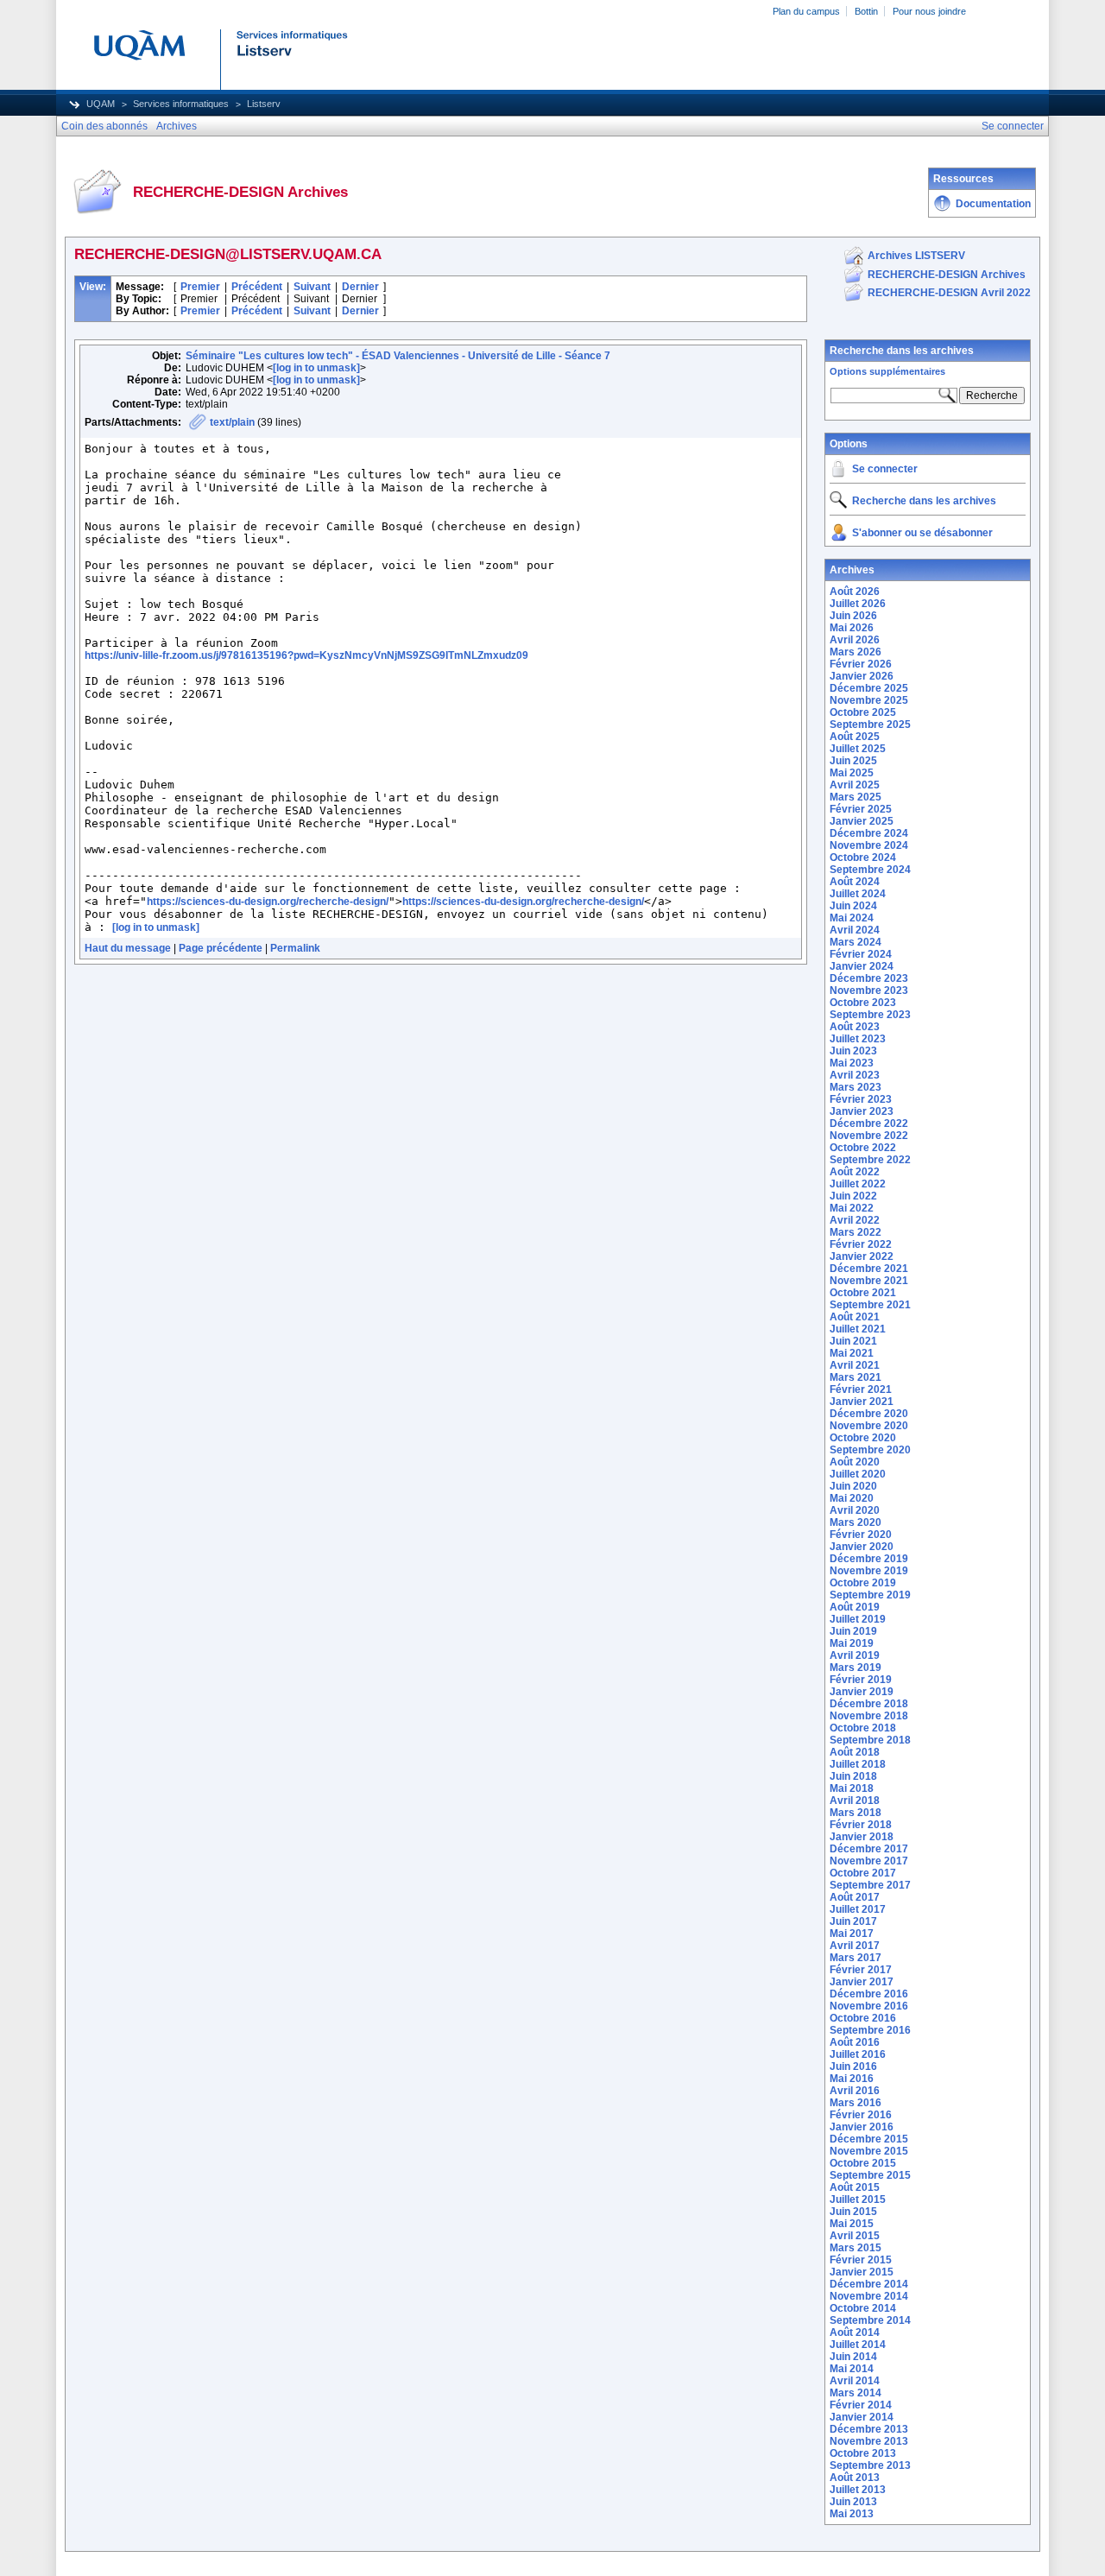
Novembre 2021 (869, 1281)
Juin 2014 (853, 2357)
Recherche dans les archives (902, 351)
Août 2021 (855, 1317)
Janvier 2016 (862, 2127)
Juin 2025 (853, 761)
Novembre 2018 (869, 1716)
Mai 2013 (852, 2514)
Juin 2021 (853, 1341)
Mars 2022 (856, 1232)
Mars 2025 (856, 797)
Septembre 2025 (870, 725)
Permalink (295, 948)
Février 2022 (861, 1244)
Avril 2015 (855, 2236)
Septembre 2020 (870, 1450)
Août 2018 (855, 1752)
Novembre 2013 (869, 2441)
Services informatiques (181, 104)
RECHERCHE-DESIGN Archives (947, 275)
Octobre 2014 (863, 2308)
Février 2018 (861, 1825)
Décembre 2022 (869, 1123)
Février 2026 (861, 664)
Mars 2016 (856, 2103)
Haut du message (128, 948)
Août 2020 (855, 1462)
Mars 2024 (856, 942)
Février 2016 (861, 2115)
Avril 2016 (855, 2091)
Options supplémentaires (887, 371)
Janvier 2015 (862, 2272)
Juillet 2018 (858, 1764)
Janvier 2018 (862, 1837)
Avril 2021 (855, 1365)
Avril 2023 (855, 1075)
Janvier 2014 (862, 2417)
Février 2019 (861, 1680)
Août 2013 (855, 2478)
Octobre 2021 (863, 1293)
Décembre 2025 (869, 688)
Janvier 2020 (862, 1547)
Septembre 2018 (870, 1740)
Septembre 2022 (870, 1160)
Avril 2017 (855, 1946)
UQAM (101, 104)
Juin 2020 (853, 1486)
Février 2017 (861, 1970)
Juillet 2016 (858, 2054)
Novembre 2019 (869, 1571)
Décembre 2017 (869, 1849)
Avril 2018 (855, 1801)
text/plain (232, 422)
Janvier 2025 (862, 821)
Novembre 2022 (869, 1136)
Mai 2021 (852, 1353)
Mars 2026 (856, 652)
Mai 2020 (852, 1498)
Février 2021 (861, 1389)
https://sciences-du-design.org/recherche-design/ (268, 902)
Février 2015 (861, 2260)
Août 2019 (855, 1607)
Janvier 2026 (862, 676)
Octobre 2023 (863, 1003)
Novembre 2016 (869, 2006)
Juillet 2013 (858, 2490)
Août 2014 (855, 2332)
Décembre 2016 (869, 1994)
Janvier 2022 (862, 1256)
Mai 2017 (852, 1934)
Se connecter (885, 469)
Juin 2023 (853, 1051)
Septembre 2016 (870, 2030)
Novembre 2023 (869, 991)
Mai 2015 (852, 2224)
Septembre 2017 (870, 1885)
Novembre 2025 (869, 700)
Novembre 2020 (869, 1426)
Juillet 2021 (858, 1329)
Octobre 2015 (863, 2163)
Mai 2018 (852, 1788)
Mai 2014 (852, 2369)
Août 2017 (855, 1897)
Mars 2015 (856, 2248)
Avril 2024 (855, 930)
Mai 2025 (852, 773)
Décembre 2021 (869, 1269)
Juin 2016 (853, 2066)
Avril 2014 (855, 2381)
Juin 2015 (853, 2212)
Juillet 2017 (858, 1909)
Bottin (866, 11)
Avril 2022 (855, 1220)
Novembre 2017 (869, 1861)
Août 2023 (855, 1027)
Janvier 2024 (862, 966)
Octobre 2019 (863, 1583)
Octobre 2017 (863, 1873)
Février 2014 (861, 2405)
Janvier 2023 (862, 1111)
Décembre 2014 (869, 2284)
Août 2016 (855, 2042)
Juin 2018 (853, 1776)
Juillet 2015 (858, 2199)
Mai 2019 (852, 1643)
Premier (200, 287)
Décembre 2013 (869, 2429)
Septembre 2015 (870, 2175)
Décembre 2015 (869, 2139)
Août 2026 (855, 592)
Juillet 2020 (858, 1474)
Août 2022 (855, 1172)
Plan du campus (806, 11)
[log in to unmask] (316, 368)
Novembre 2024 (869, 845)
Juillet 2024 (858, 894)
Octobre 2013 (863, 2453)
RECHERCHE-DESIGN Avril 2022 (949, 293)
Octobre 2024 (863, 858)
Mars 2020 (856, 1522)
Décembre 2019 (869, 1559)
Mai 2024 (852, 918)
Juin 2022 (853, 1196)
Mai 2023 (852, 1063)
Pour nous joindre (929, 11)
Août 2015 (855, 2187)
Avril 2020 (855, 1510)
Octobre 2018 (863, 1728)
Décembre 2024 (869, 833)
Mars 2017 (856, 1958)
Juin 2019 (853, 1631)
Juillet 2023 (858, 1039)
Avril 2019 (855, 1655)
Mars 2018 (856, 1813)
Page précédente (221, 948)
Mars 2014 (856, 2393)
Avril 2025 (855, 785)
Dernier (360, 287)
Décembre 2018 (869, 1704)
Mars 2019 (856, 1668)
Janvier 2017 (862, 1982)
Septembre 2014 (870, 2320)
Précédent (257, 287)
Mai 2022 (852, 1208)
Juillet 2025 (858, 749)
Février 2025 (861, 809)
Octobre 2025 (863, 712)
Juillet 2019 (858, 1619)
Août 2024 (855, 882)
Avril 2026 (855, 640)
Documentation (993, 204)
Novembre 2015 (869, 2151)
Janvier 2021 (862, 1402)
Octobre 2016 (863, 2018)
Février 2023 (861, 1099)
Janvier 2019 (862, 1692)
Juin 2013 (853, 2502)
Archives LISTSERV (916, 256)
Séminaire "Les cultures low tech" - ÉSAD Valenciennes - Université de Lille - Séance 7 (398, 356)
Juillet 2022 (858, 1184)
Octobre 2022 (863, 1148)
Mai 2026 (852, 628)
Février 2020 (861, 1535)
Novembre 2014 (869, 2296)
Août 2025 (855, 737)
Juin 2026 (853, 616)
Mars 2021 (856, 1377)
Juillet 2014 (858, 2345)
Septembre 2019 (870, 1595)
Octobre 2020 (863, 1438)
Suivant (312, 287)
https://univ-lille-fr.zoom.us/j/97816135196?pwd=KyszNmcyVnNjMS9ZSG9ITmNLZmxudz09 (306, 655)
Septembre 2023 (870, 1015)
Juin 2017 (853, 1921)
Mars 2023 (856, 1087)
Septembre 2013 (870, 2465)
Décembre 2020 (869, 1414)
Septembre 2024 (870, 870)
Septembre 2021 (870, 1305)
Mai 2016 (852, 2079)
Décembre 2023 (869, 978)
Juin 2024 (853, 906)
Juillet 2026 (858, 604)
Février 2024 (861, 954)
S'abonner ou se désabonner (922, 533)
